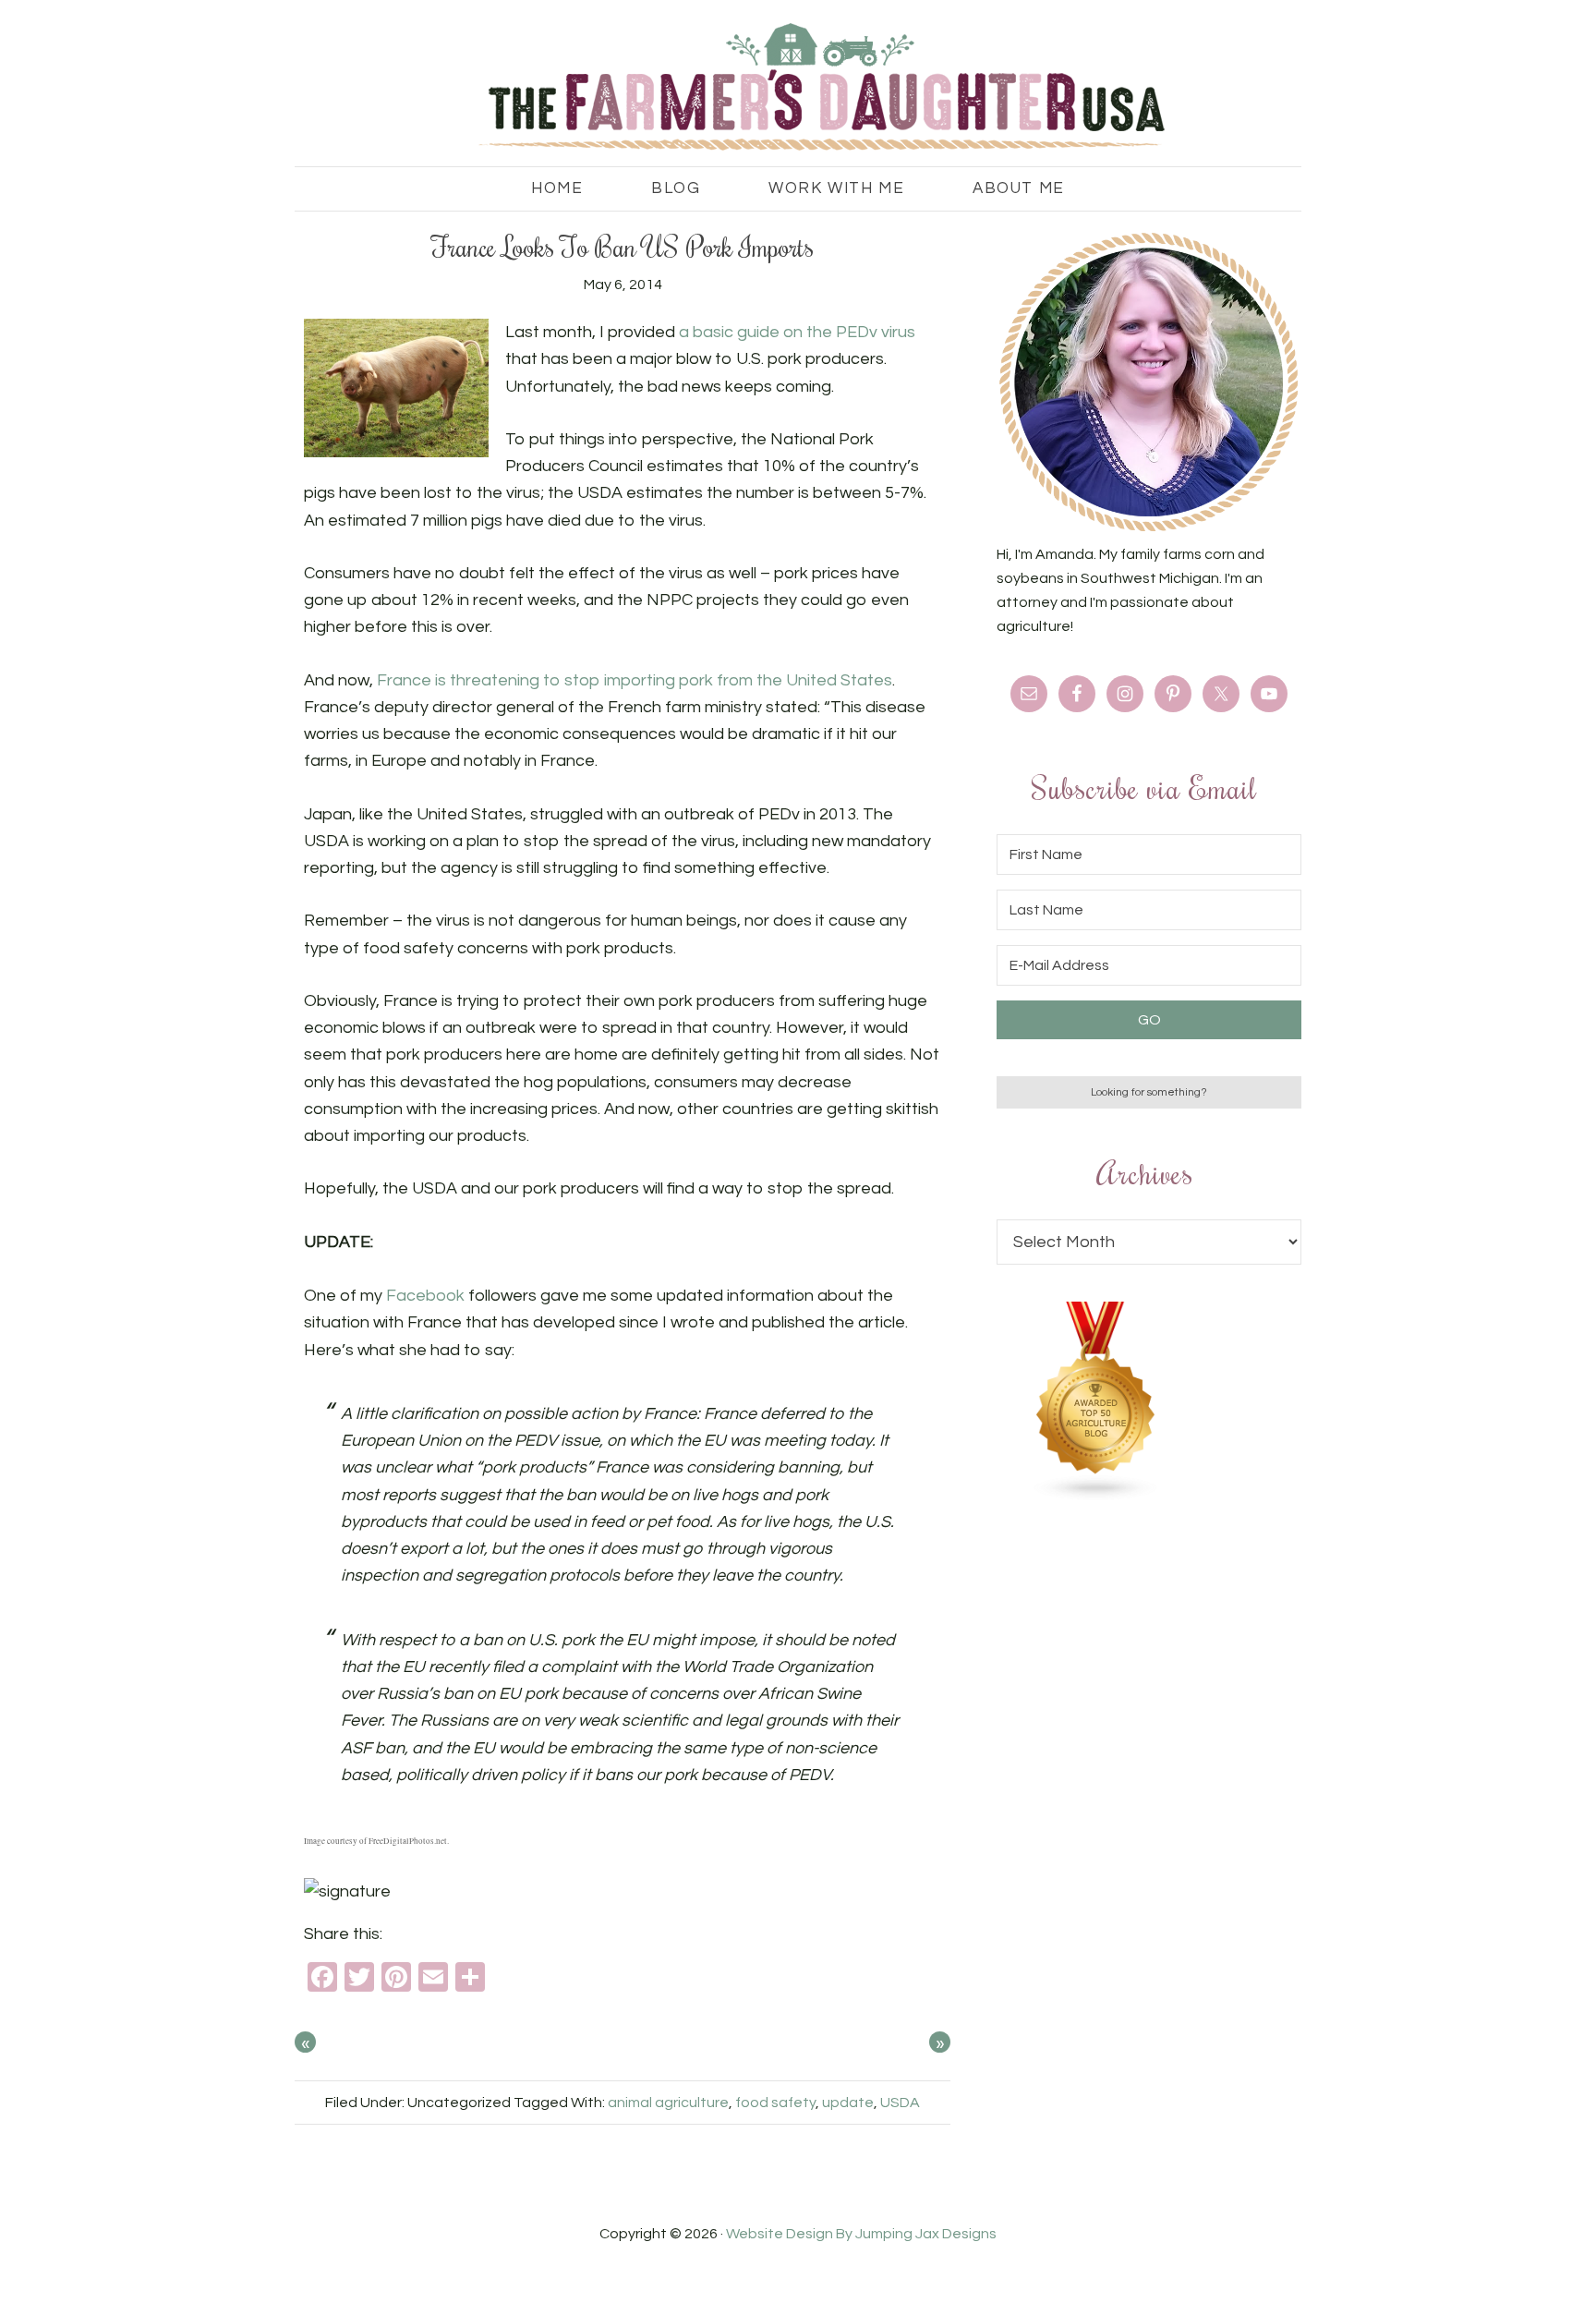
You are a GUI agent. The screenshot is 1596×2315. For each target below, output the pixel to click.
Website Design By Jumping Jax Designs (861, 2234)
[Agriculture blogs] (1096, 1497)
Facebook (425, 1296)
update (848, 2103)
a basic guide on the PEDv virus (797, 332)
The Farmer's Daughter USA (798, 88)
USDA (900, 2103)
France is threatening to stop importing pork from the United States (635, 680)
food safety (775, 2103)
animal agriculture (668, 2103)
